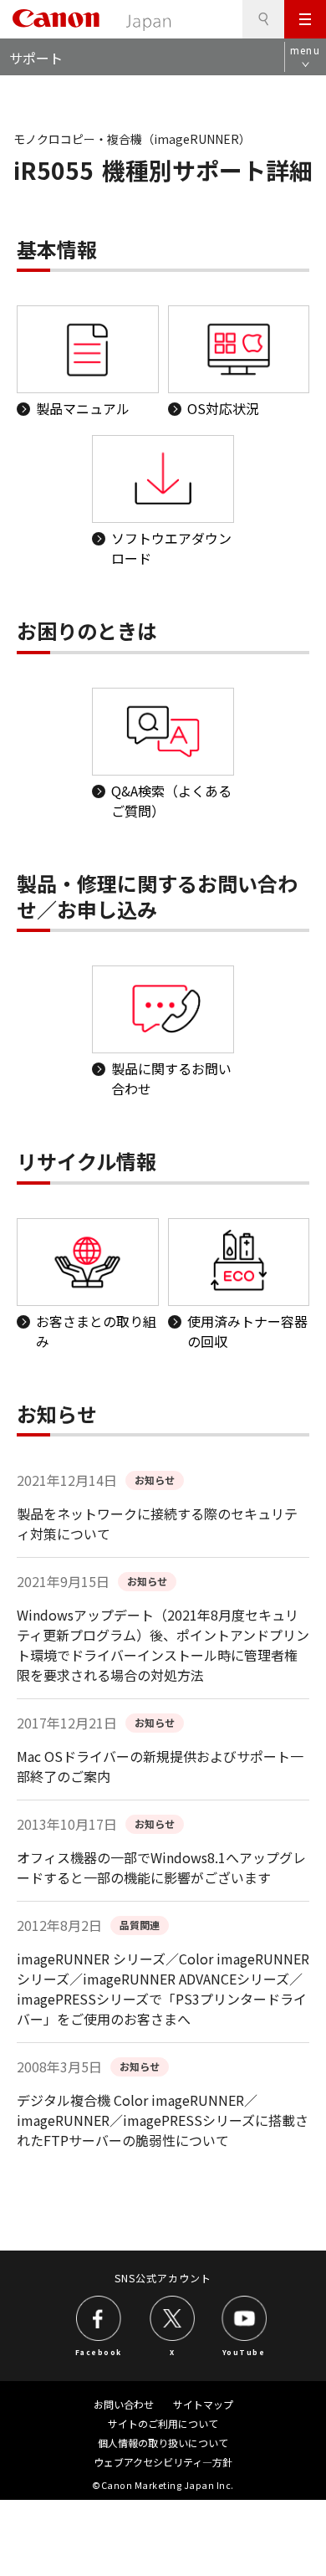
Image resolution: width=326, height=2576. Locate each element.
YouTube (244, 2352)
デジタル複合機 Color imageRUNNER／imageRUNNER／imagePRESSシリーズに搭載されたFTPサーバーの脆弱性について (163, 2120)
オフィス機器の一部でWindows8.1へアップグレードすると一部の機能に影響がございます (161, 1867)
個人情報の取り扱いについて (163, 2443)
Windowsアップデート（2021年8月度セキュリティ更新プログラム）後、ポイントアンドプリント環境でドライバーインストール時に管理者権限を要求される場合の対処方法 (163, 1645)
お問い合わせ (124, 2404)
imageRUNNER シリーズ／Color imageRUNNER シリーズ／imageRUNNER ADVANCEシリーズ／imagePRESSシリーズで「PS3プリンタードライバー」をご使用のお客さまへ (163, 1989)
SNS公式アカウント (163, 2278)
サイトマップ (203, 2404)
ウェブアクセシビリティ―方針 (163, 2462)
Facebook (99, 2352)
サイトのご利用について (163, 2423)
